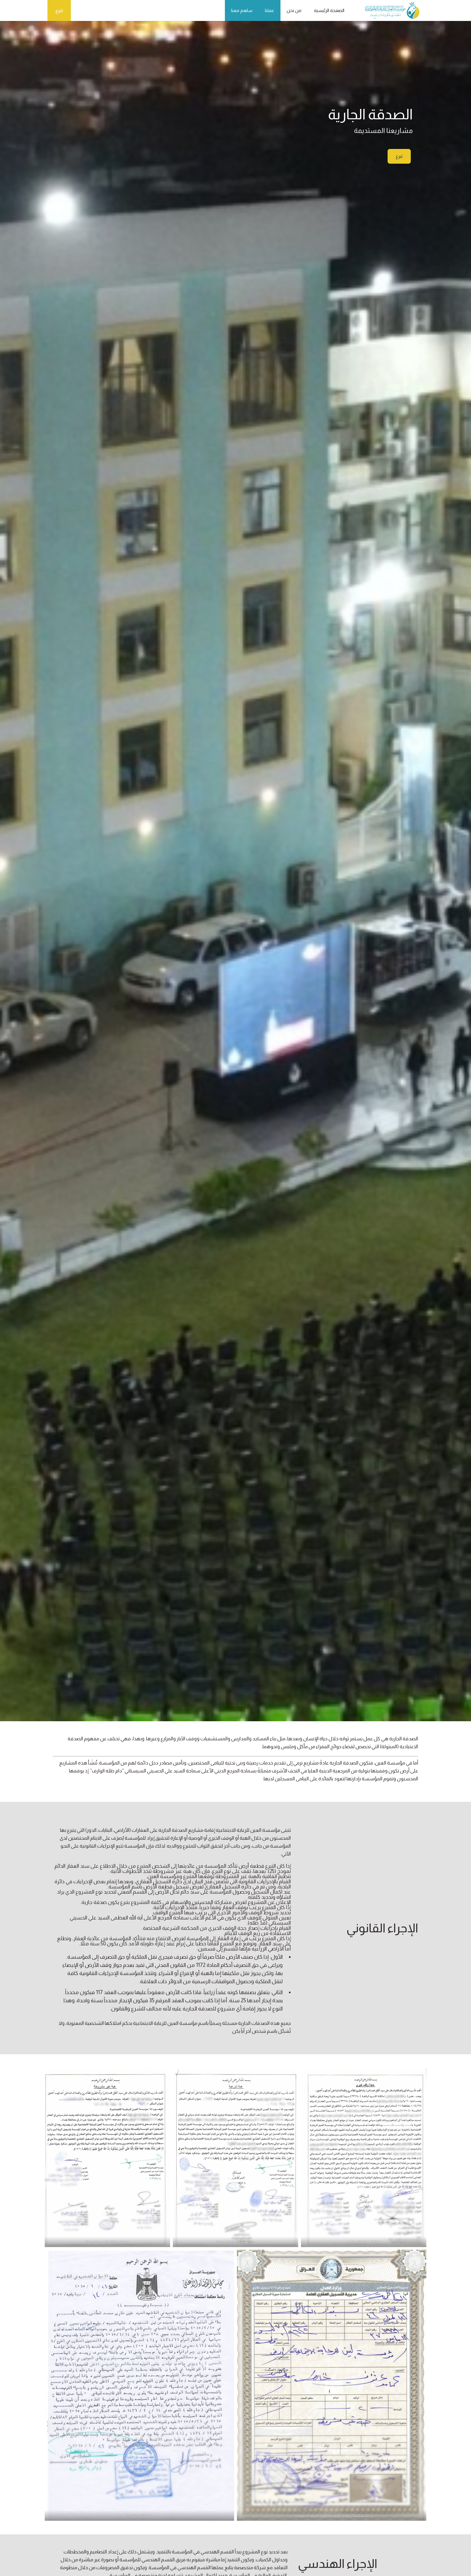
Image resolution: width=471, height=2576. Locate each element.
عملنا (270, 10)
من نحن (294, 10)
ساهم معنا (242, 10)
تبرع (59, 10)
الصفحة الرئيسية (329, 10)
